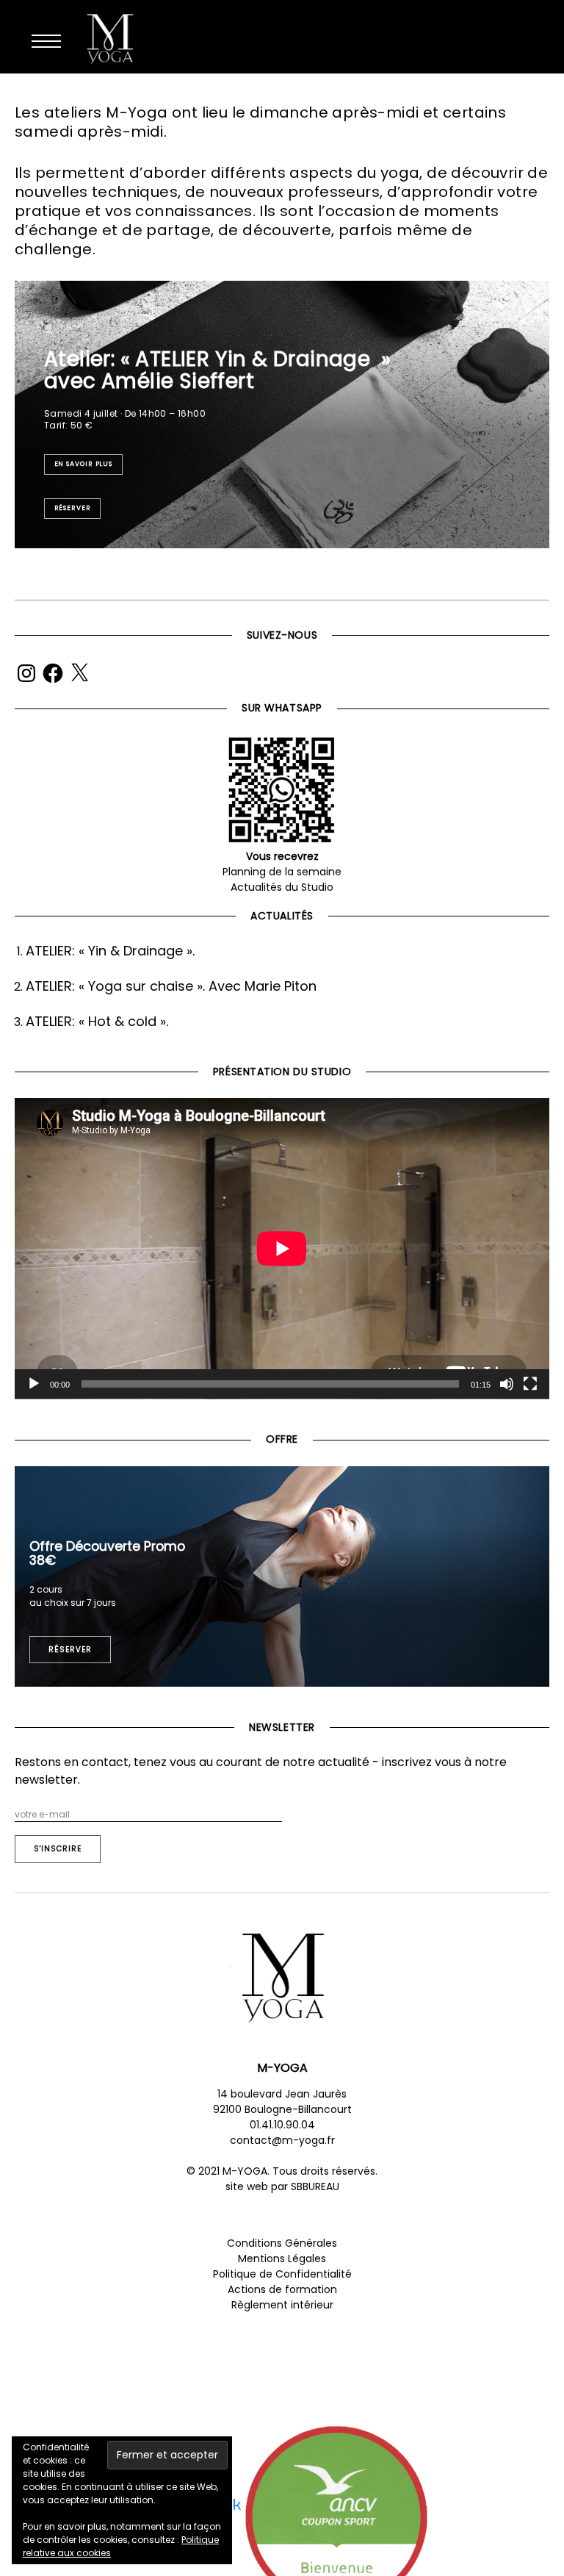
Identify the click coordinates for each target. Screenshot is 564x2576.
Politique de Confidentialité (282, 2274)
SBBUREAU (315, 2186)
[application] (282, 1249)
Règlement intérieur (282, 2305)
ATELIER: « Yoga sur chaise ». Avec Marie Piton (171, 986)
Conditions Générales (282, 2243)
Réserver (73, 508)
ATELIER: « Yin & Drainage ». (110, 951)
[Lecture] (34, 1384)
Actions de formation (282, 2289)
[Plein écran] (530, 1384)
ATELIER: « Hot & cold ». (97, 1021)
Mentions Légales (282, 2259)
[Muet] (507, 1384)
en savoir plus (84, 464)
